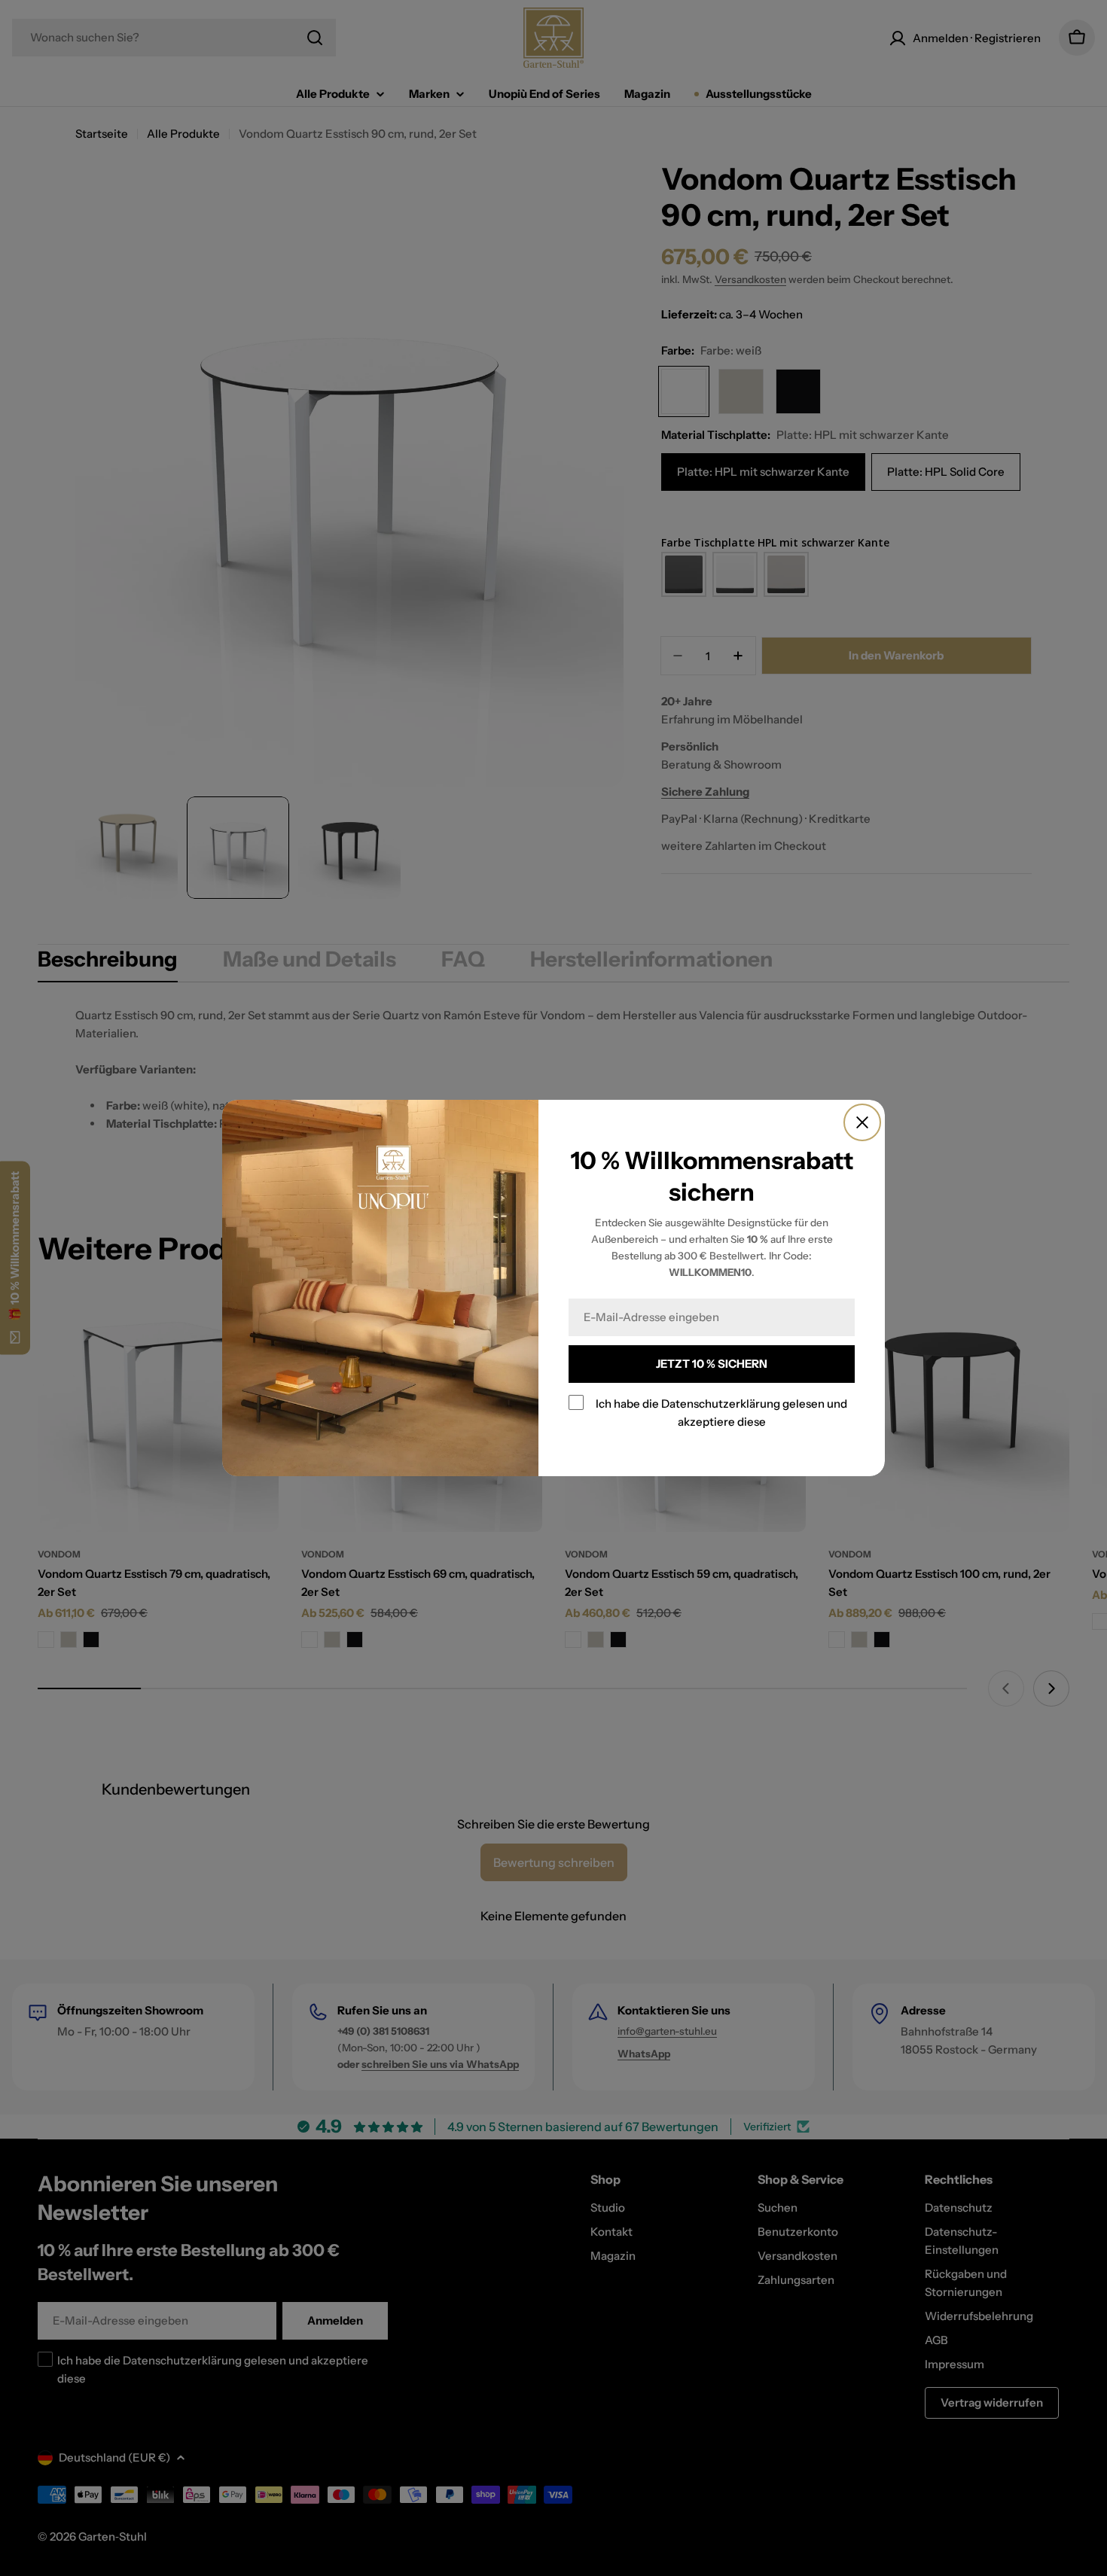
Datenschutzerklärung (721, 1404)
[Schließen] (862, 1122)
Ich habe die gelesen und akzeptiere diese (721, 1413)
